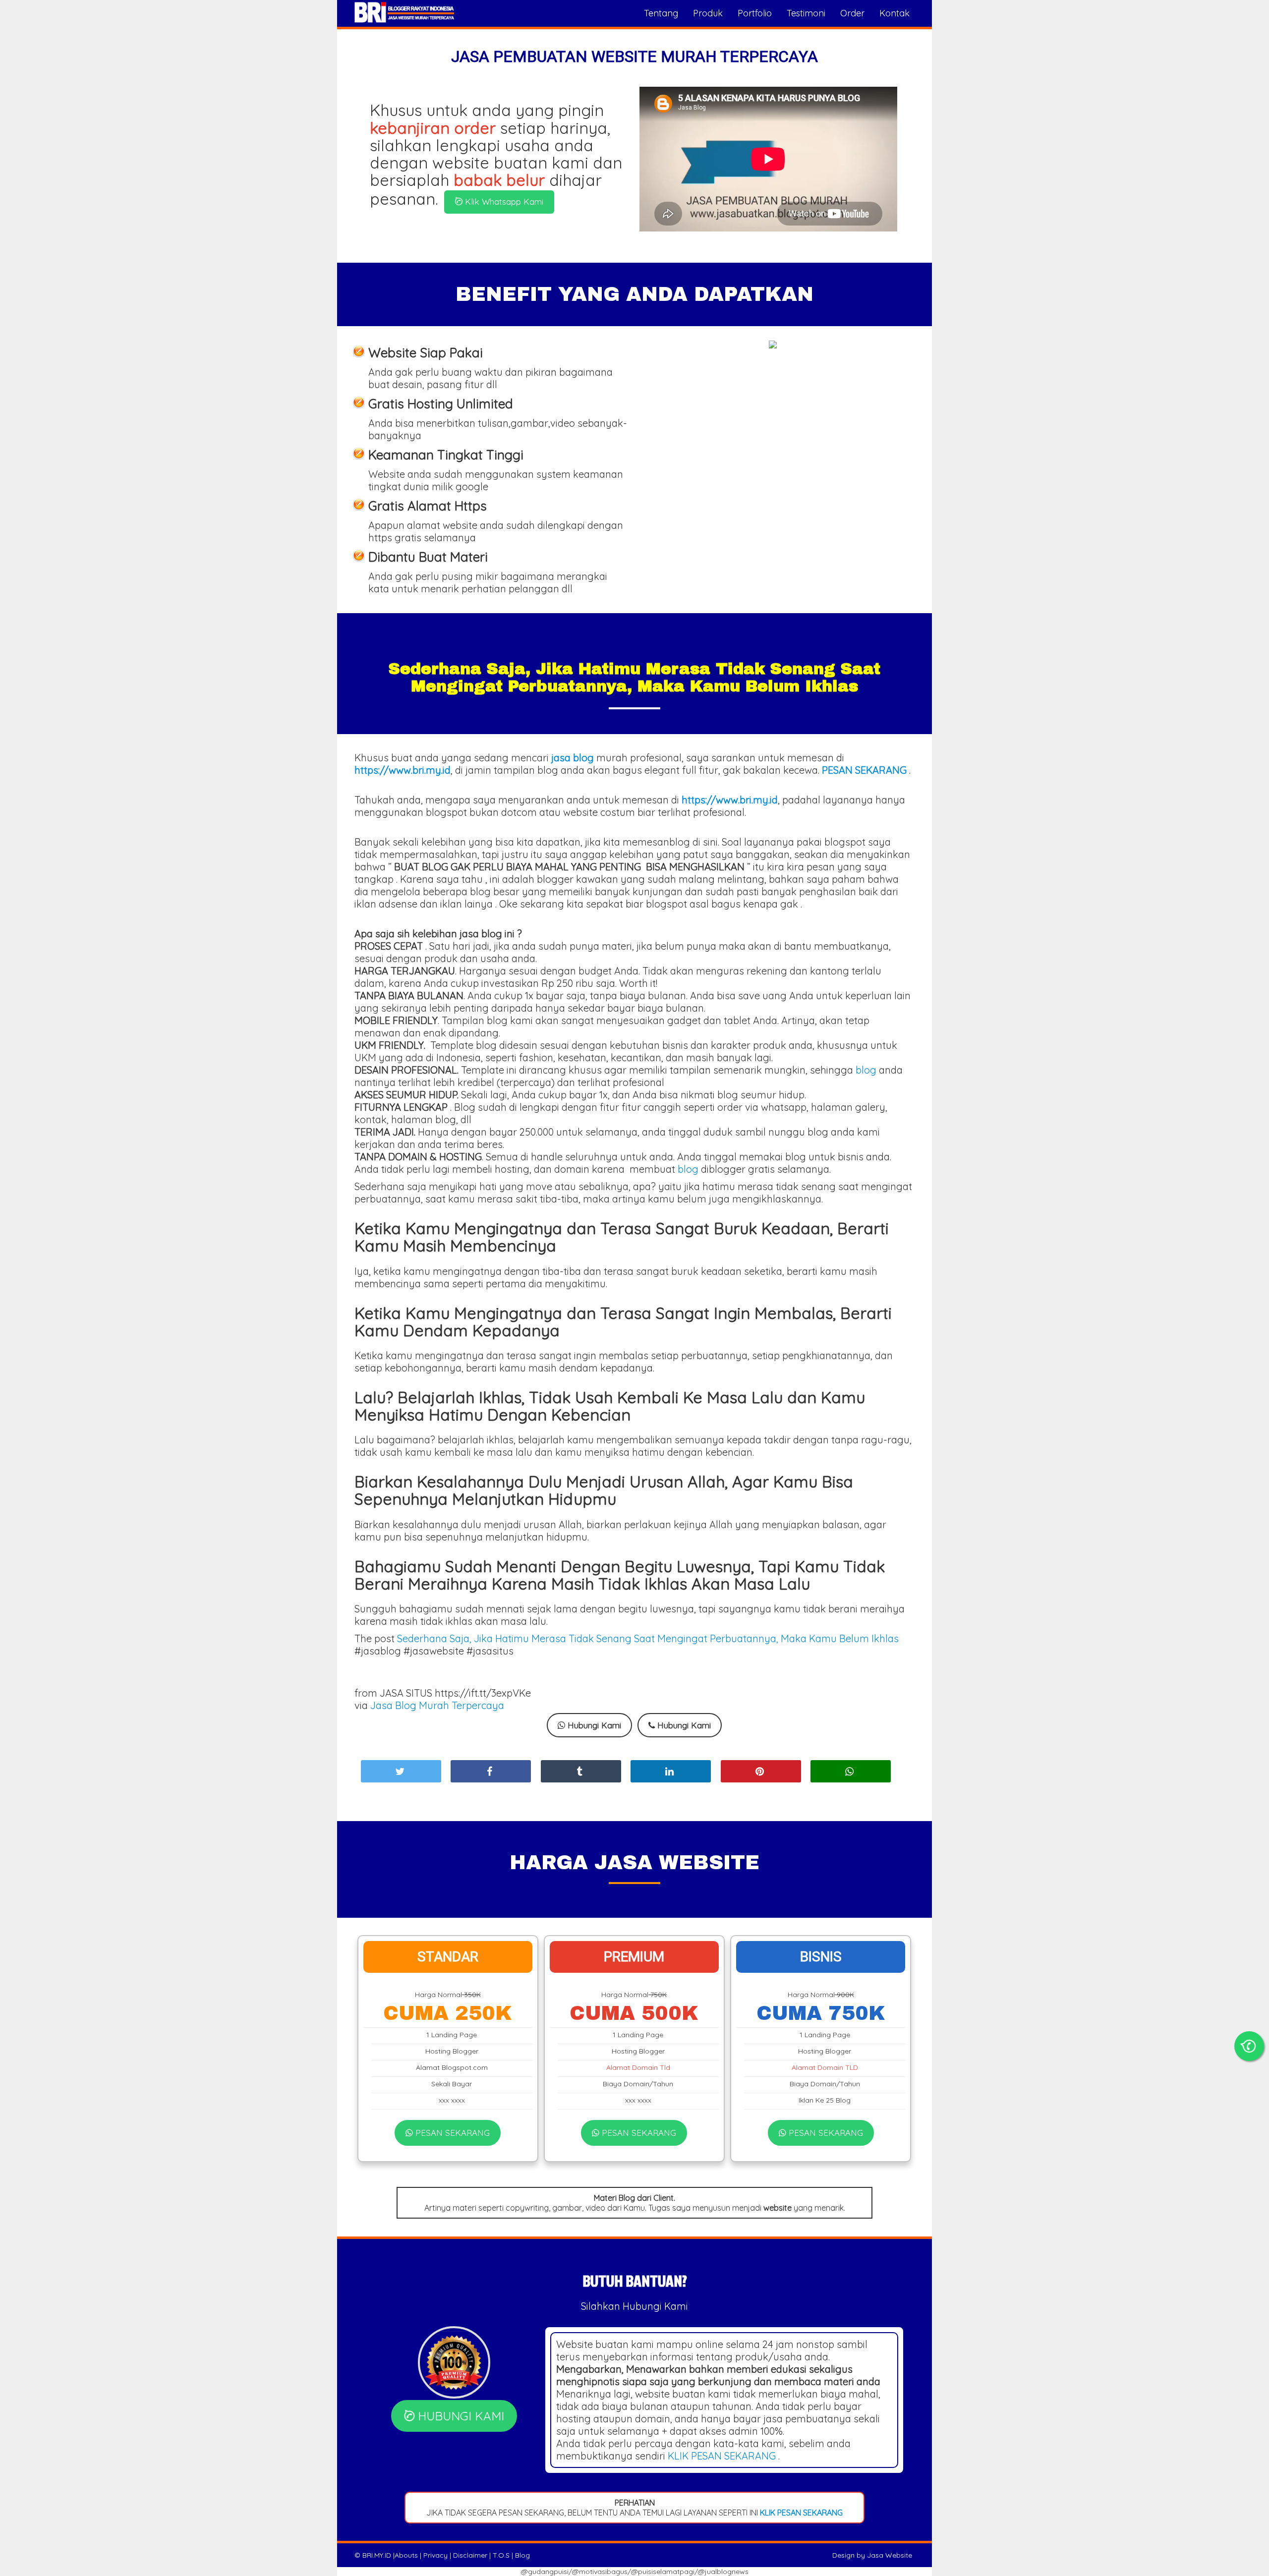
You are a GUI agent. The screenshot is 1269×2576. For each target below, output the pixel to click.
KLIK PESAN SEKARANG (722, 2456)
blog (866, 1070)
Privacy (435, 2555)
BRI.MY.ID (377, 2555)
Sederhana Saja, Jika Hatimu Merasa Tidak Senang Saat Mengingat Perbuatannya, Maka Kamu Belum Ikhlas (648, 1638)
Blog (522, 2555)
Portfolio (755, 13)
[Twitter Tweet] (401, 1771)
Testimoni (806, 13)
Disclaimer (470, 2555)
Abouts (406, 2555)
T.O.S (501, 2555)
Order (852, 13)
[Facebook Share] (491, 1771)
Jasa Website (890, 2555)
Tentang (661, 13)
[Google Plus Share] (581, 1771)
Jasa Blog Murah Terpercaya (437, 1705)
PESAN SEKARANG (451, 2133)
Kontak (894, 13)
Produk (708, 13)
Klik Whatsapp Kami (503, 201)
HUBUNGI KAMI (459, 2416)
